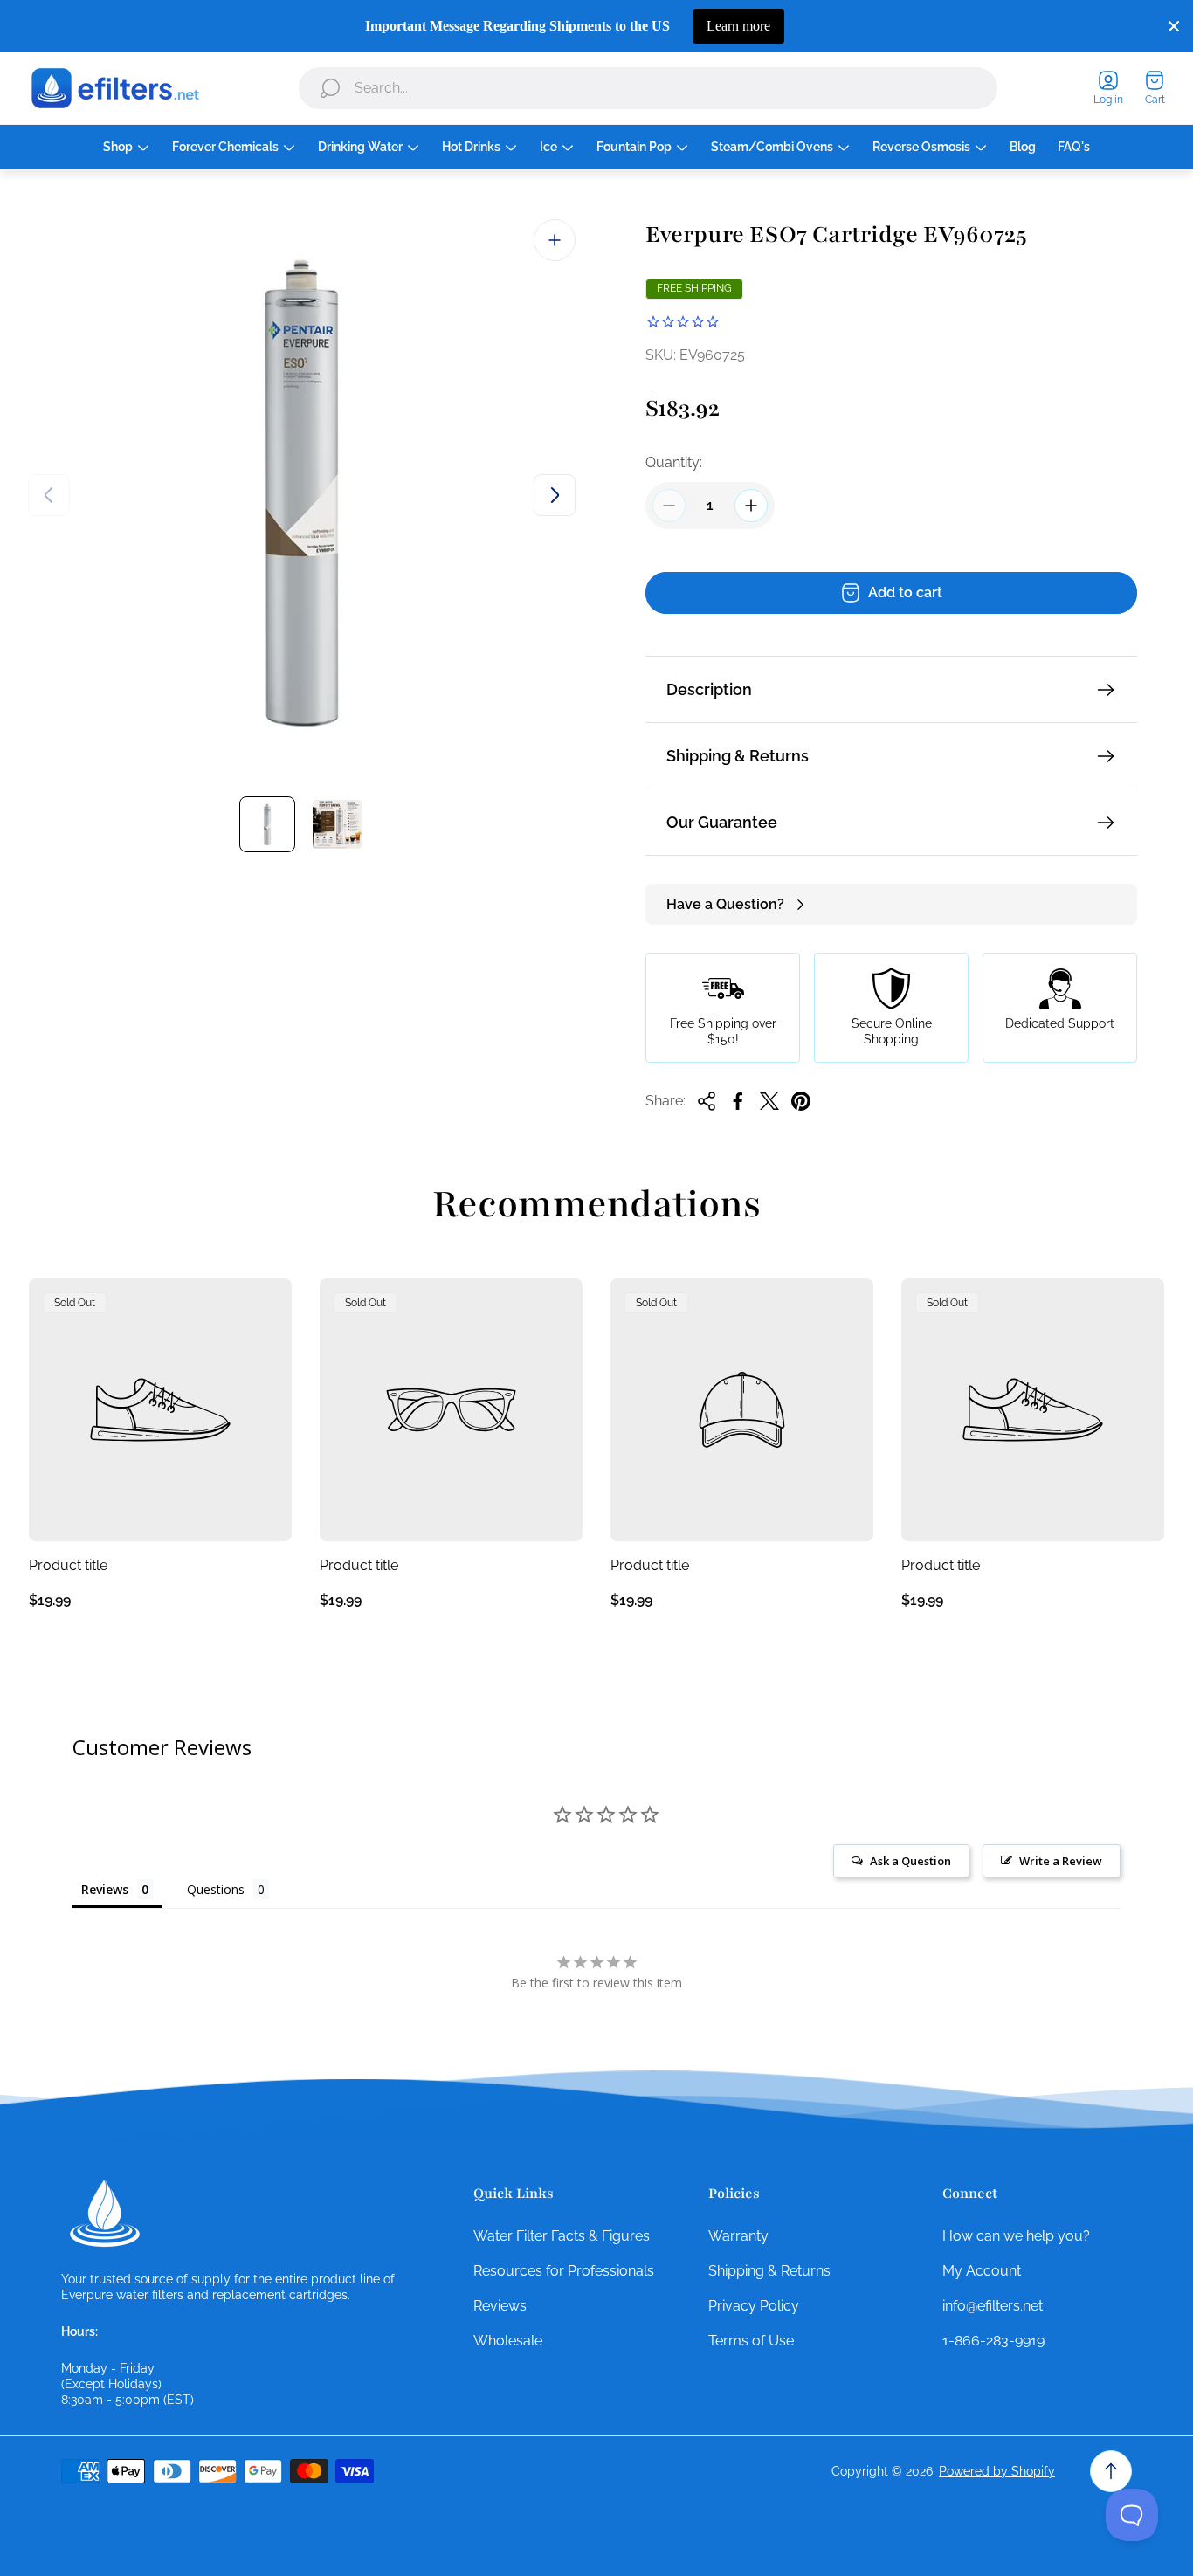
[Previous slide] (49, 495)
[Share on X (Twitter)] (769, 1101)
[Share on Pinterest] (801, 1101)
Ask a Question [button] (910, 1861)
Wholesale (508, 2341)
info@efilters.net (993, 2306)
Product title (68, 1565)
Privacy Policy (754, 2306)
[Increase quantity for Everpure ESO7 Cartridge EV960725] (751, 506)
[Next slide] (555, 495)
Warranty (738, 2236)
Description (709, 689)
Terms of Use (751, 2341)
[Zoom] (555, 240)
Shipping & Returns (738, 756)
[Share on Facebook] (738, 1101)
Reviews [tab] (105, 1889)
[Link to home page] (105, 2214)
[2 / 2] (337, 824)
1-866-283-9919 (993, 2341)
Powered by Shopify (997, 2471)
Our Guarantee (722, 822)
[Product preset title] (160, 1410)
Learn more (738, 26)
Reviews (500, 2306)
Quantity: (674, 462)
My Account (982, 2271)
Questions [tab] (216, 1889)
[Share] (707, 1101)
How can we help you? (1016, 2236)
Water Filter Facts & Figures (562, 2236)
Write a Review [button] (1061, 1861)
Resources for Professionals (564, 2271)
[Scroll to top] (1111, 2471)
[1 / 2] (267, 824)
